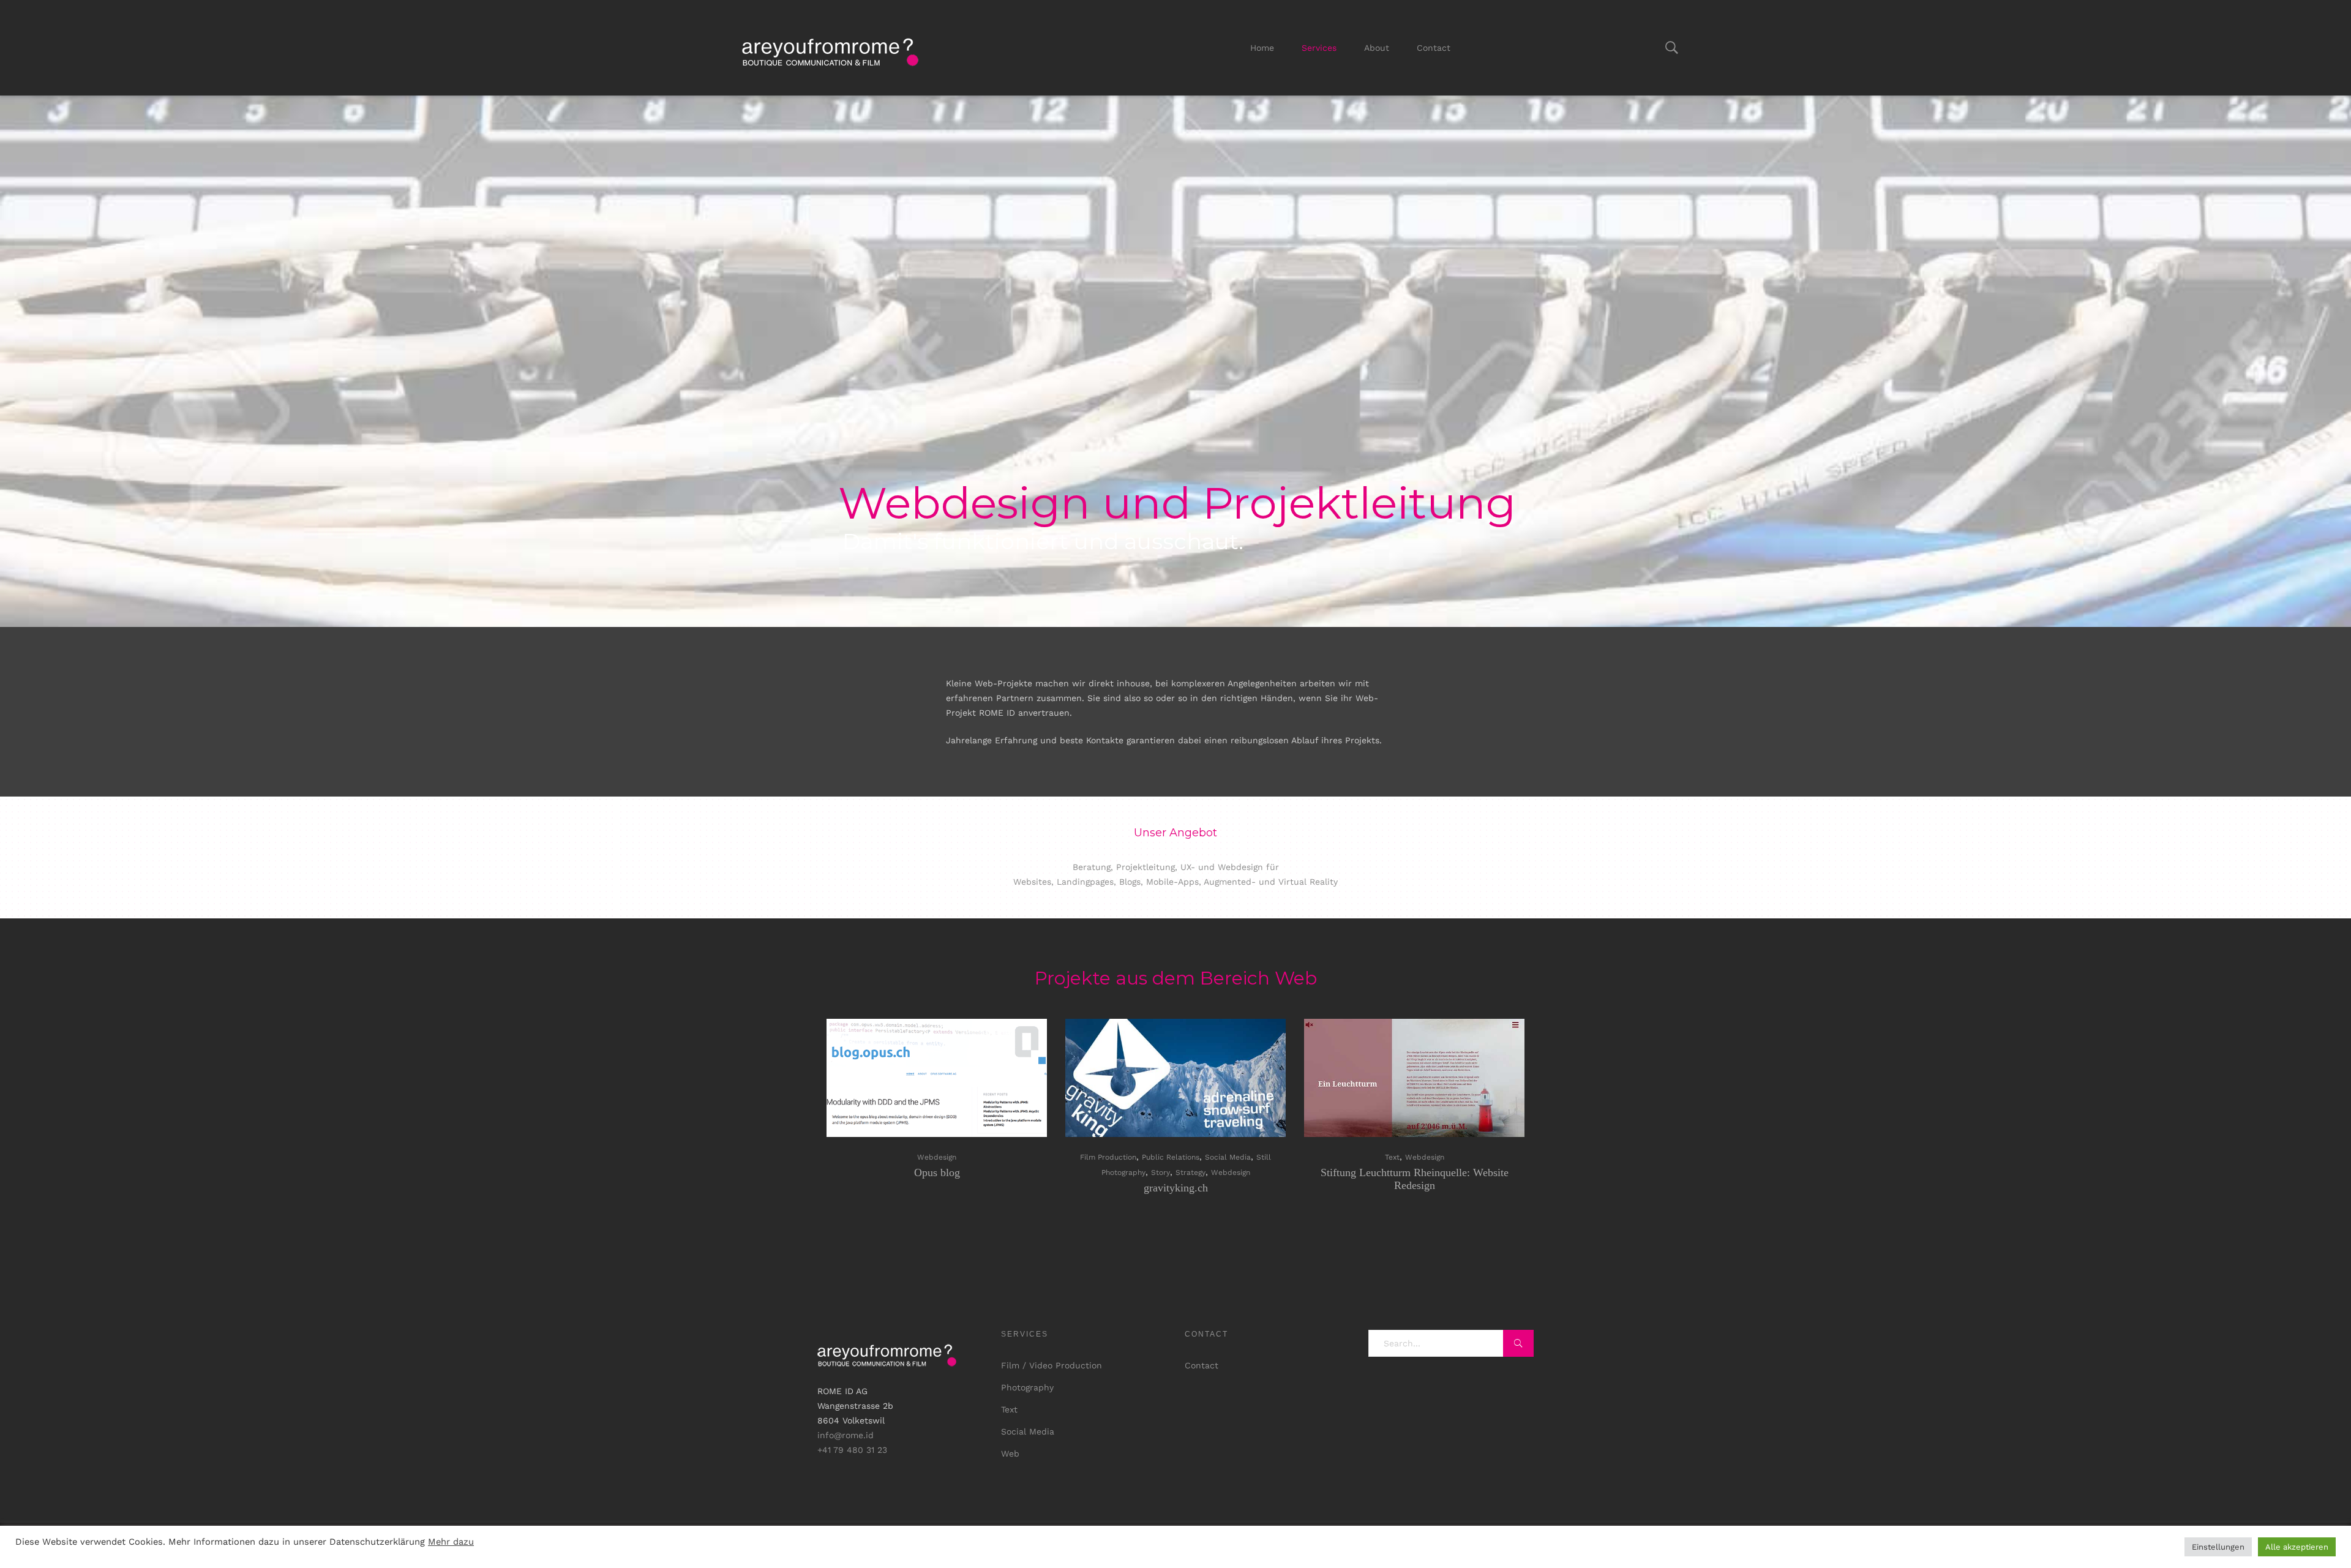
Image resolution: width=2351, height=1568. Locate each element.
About (1377, 48)
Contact (1434, 48)
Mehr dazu (451, 1542)
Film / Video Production (1052, 1365)
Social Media (1228, 1157)
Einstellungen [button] (2218, 1547)
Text (1392, 1157)
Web (1010, 1454)
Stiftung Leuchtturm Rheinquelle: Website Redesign (1415, 1179)
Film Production (1108, 1157)
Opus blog (937, 1172)
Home (1262, 48)
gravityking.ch (1176, 1188)
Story (1161, 1172)
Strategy (1190, 1172)
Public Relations (1171, 1157)
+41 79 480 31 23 (852, 1450)
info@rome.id (846, 1435)
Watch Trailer (1181, 1078)
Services (1319, 48)
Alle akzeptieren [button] (2297, 1547)
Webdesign (937, 1157)
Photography (1027, 1387)
